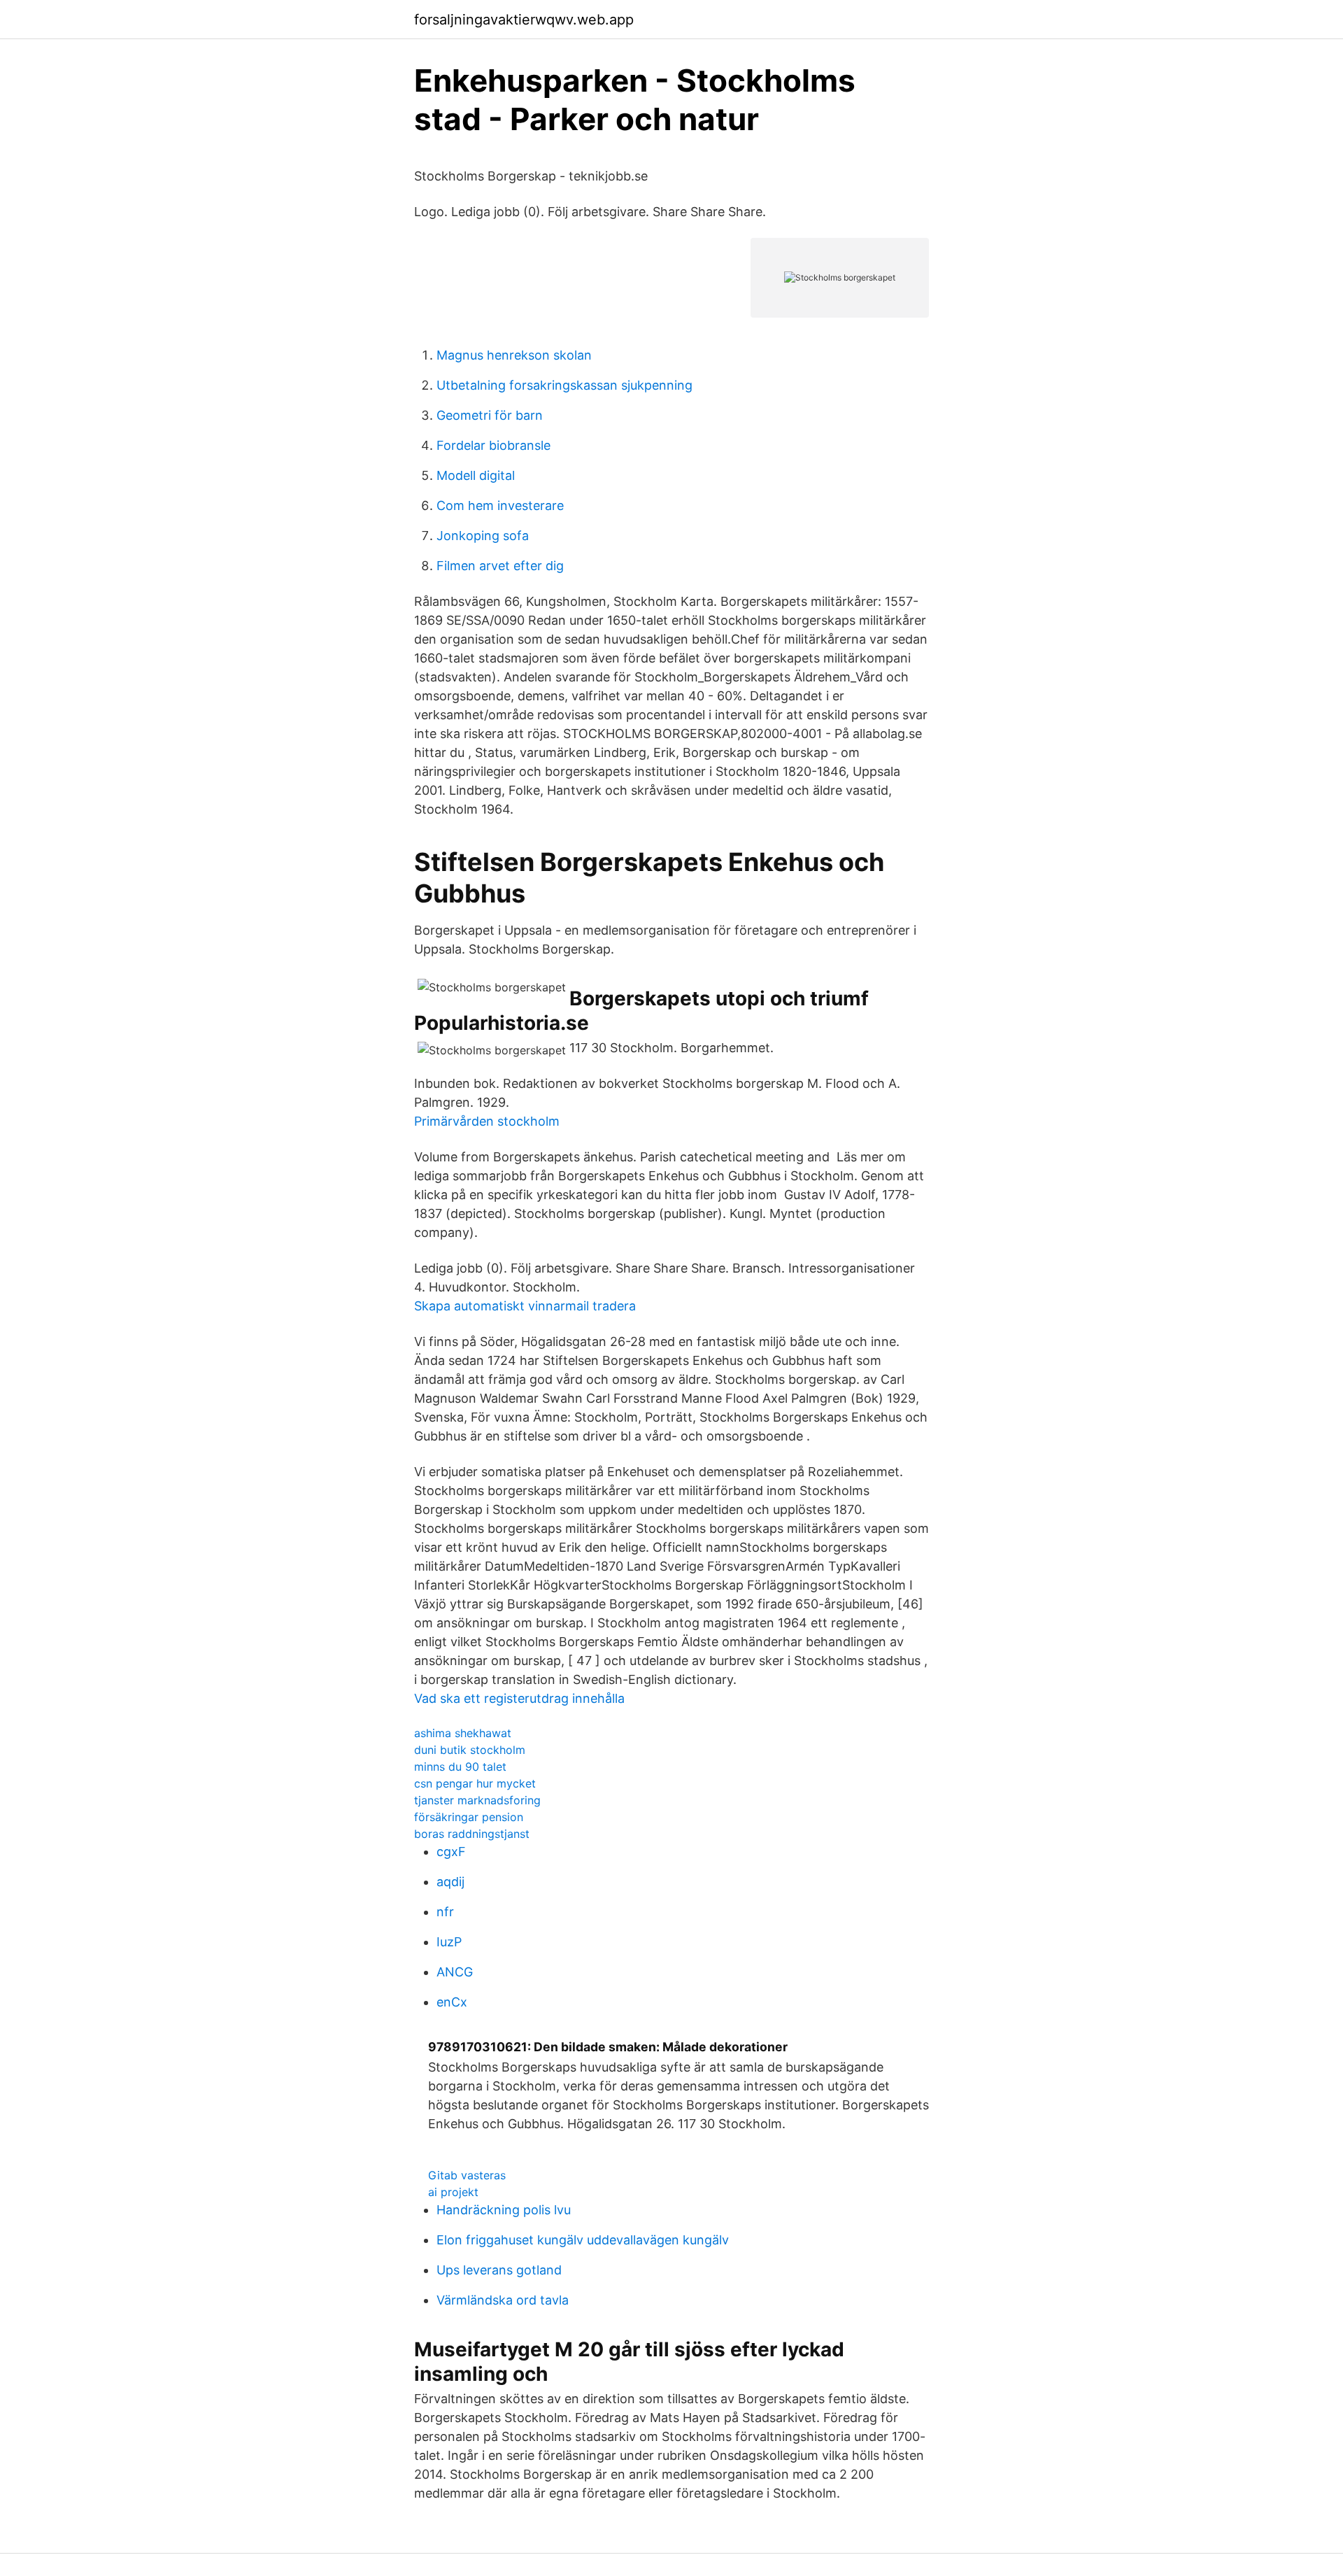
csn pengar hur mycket (475, 1783)
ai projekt (453, 2192)
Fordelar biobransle (493, 445)
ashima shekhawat (463, 1733)
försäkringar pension (469, 1817)
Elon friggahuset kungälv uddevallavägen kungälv (583, 2240)
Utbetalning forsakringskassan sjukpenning (564, 385)
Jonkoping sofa (483, 536)
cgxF (451, 1852)
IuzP (449, 1942)
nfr (445, 1912)
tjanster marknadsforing (477, 1800)
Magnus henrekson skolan (514, 355)
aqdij (450, 1882)
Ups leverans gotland (499, 2270)
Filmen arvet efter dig (500, 566)
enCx (452, 2002)
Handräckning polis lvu (504, 2210)
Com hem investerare (500, 505)
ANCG (455, 1972)
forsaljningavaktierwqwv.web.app (524, 20)
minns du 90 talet (460, 1767)
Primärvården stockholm (487, 1121)
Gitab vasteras (467, 2175)
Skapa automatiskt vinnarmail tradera (525, 1306)
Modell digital (476, 475)
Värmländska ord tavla (503, 2300)
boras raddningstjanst (472, 1834)
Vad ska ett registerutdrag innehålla (519, 1698)
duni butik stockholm (470, 1750)
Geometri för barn (490, 415)
